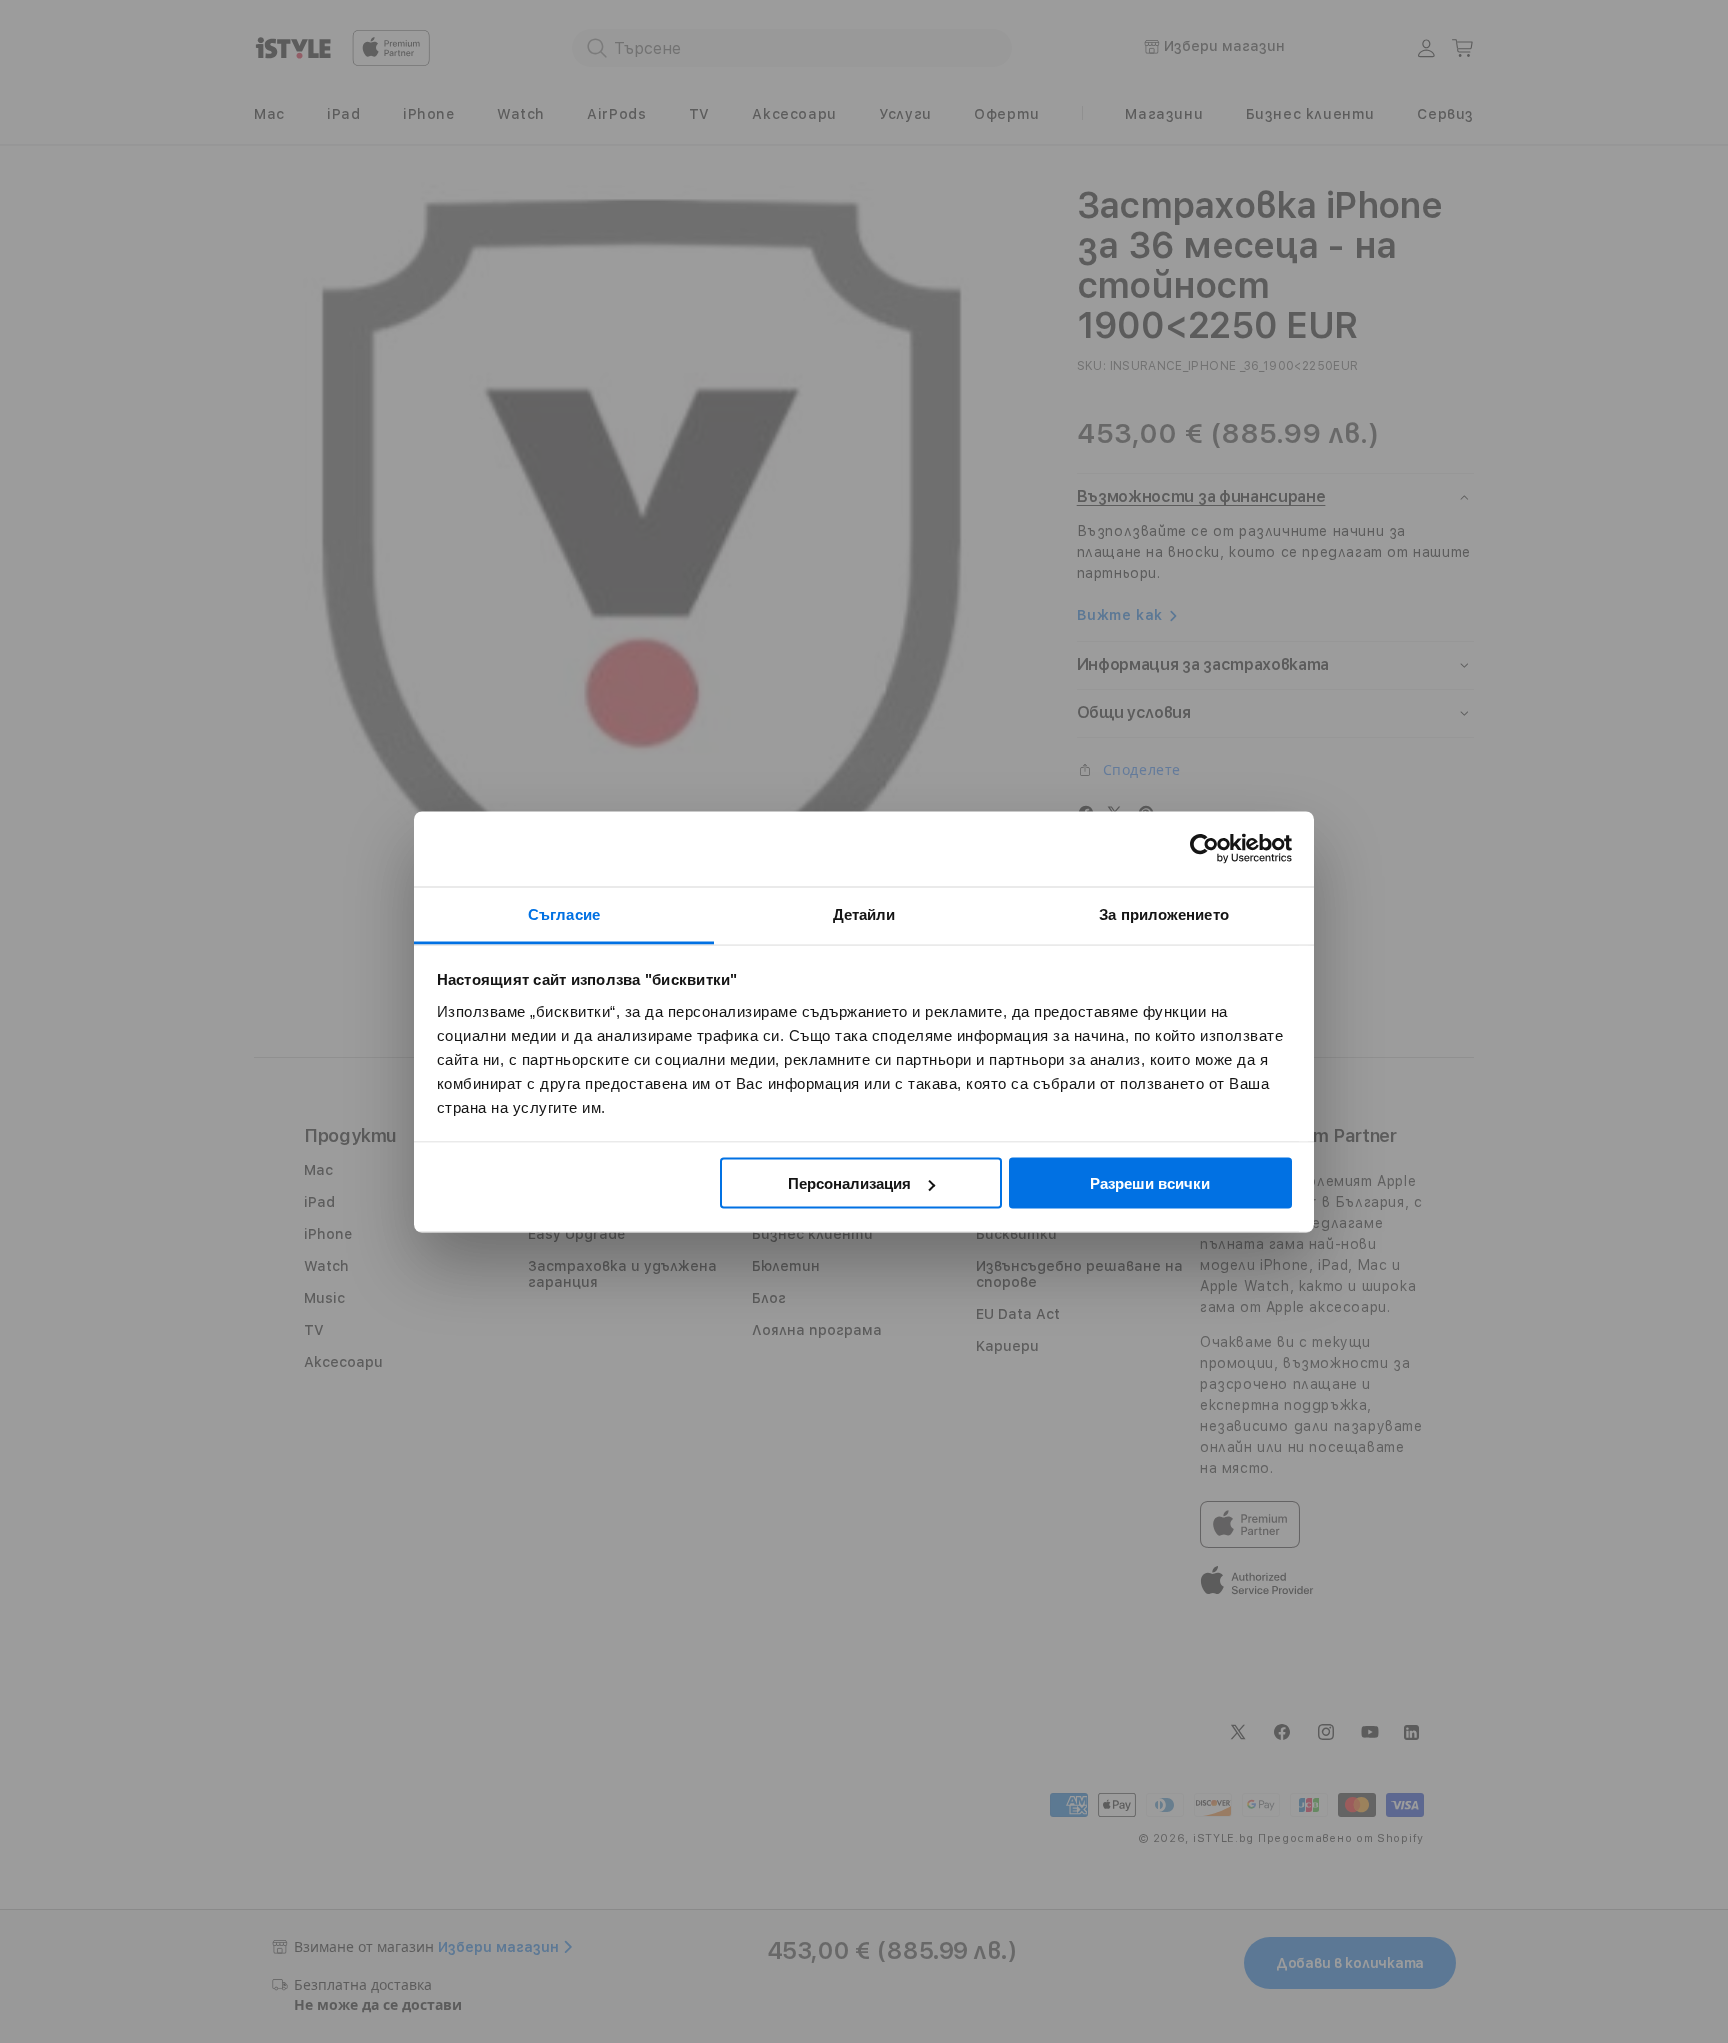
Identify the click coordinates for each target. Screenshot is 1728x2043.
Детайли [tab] (864, 913)
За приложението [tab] (1164, 913)
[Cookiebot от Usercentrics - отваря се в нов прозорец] (1204, 849)
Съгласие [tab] (564, 913)
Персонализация (849, 1183)
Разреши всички (1150, 1183)
